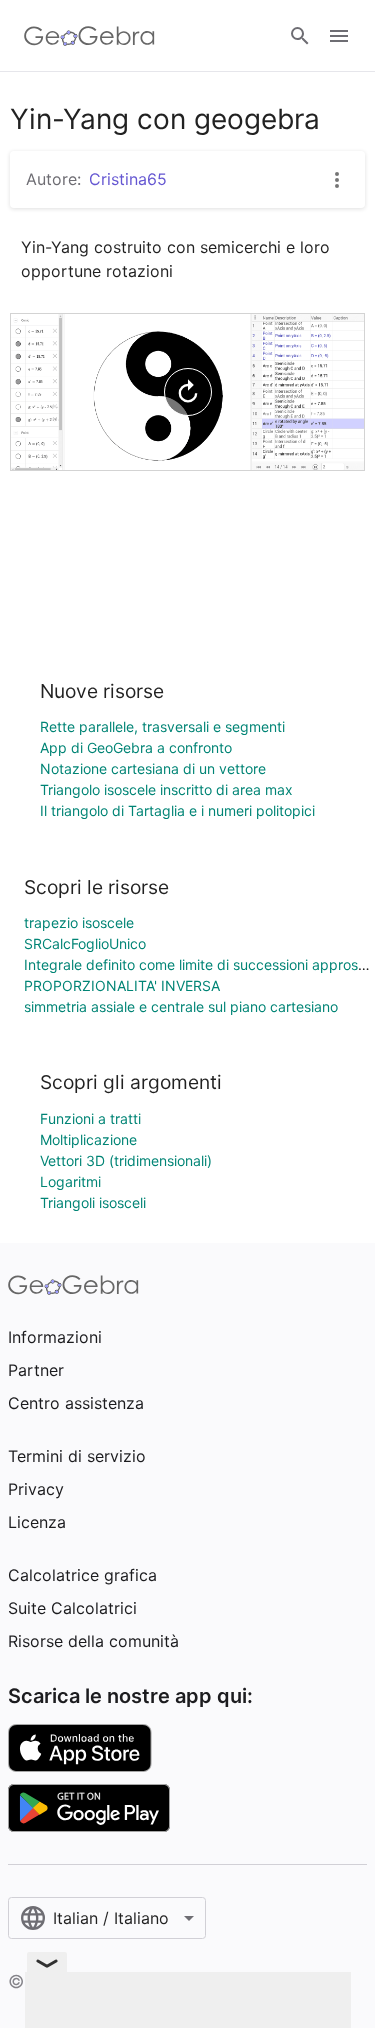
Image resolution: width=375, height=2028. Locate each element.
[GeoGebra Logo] (89, 36)
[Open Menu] (339, 36)
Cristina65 (128, 179)
